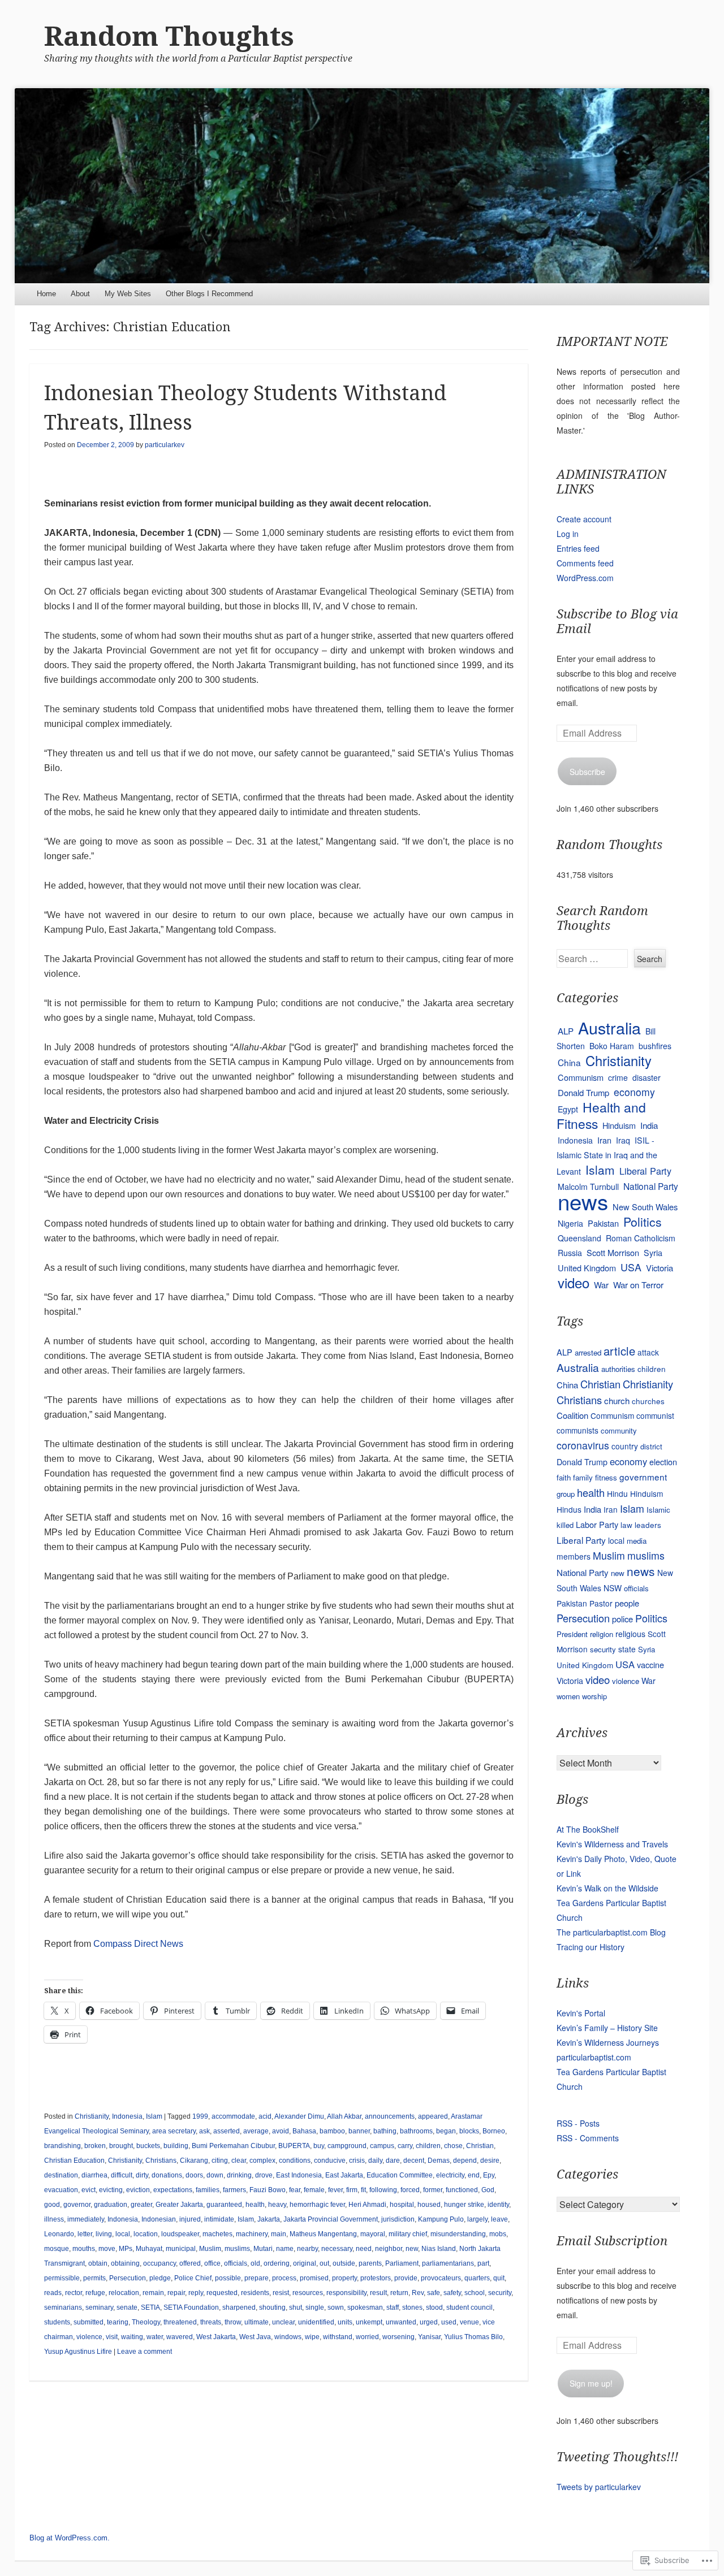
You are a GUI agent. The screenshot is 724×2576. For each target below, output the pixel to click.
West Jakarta (216, 2337)
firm (352, 2190)
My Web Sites (128, 294)
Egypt (568, 1109)
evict (89, 2190)
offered (190, 2263)
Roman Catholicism (641, 1238)
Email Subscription (612, 2241)
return (399, 2293)
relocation (124, 2293)
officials (236, 2263)
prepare (257, 2278)
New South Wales (645, 1207)
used (449, 2322)
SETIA (150, 2307)
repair (176, 2293)
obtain (98, 2263)
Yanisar (429, 2337)
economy (634, 1092)
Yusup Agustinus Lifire (78, 2352)
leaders (648, 1525)
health (255, 2205)
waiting (132, 2337)
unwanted (401, 2322)
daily (375, 2161)
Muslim (210, 2249)
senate (127, 2307)
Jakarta (269, 2219)
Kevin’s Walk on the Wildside (607, 1888)
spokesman (365, 2307)
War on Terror (638, 1285)
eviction (138, 2190)
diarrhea (94, 2175)
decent (414, 2161)
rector (74, 2293)
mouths (84, 2249)
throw (233, 2322)
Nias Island (439, 2249)
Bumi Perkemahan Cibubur (233, 2146)
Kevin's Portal (581, 2013)
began (446, 2131)
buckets (148, 2146)
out (324, 2263)
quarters (477, 2278)
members (574, 1556)
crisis (357, 2161)
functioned (462, 2190)
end (474, 2175)
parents (370, 2263)
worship (594, 1696)
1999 (200, 2116)
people (627, 1603)
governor (77, 2205)
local (123, 2234)
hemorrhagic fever (317, 2205)
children (428, 2146)
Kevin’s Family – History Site (607, 2028)
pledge (160, 2278)
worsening (398, 2337)
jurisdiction (398, 2219)
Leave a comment (145, 2352)
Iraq (623, 1140)
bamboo (332, 2131)
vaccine (650, 1664)
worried (367, 2337)
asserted (227, 2131)
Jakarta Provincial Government (331, 2219)
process (284, 2278)
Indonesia (127, 2116)
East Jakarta (344, 2175)
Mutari (263, 2249)
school (475, 2293)
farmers (234, 2190)
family (583, 1477)
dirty (142, 2175)
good (52, 2205)
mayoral (373, 2234)
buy (319, 2146)
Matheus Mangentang (323, 2234)
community (619, 1430)
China (569, 1062)
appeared (433, 2116)
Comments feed (585, 563)
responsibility (346, 2293)
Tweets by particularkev (599, 2487)
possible (228, 2278)
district (651, 1446)
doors (194, 2175)
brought (121, 2146)
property (344, 2278)
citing (220, 2161)
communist (655, 1415)
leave (499, 2219)
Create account (584, 519)
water (155, 2337)
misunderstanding (458, 2234)
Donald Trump (583, 1092)
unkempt (369, 2322)
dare (393, 2161)
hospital (402, 2205)
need (364, 2249)
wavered (180, 2337)
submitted (89, 2322)
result (378, 2293)
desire (490, 2161)
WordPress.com (585, 578)
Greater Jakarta (179, 2205)
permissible (62, 2278)
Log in (568, 534)
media (637, 1541)
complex (262, 2161)
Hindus (569, 1509)
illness (54, 2219)
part (483, 2263)
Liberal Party (645, 1171)
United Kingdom (587, 1268)
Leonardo (59, 2234)
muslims (237, 2249)
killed (565, 1525)
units (345, 2322)
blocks (469, 2131)
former (433, 2190)
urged (429, 2322)
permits (94, 2278)
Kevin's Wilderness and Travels (612, 1844)
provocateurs (441, 2278)
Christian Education (74, 2161)
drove (264, 2175)
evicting (111, 2190)
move (107, 2249)
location (146, 2234)
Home (46, 294)
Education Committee (400, 2175)
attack (648, 1352)
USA (631, 1267)
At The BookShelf (588, 1829)
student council (469, 2307)
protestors (376, 2278)
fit (363, 2190)
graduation (111, 2205)
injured (190, 2219)
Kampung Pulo (441, 2219)
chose (453, 2146)
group (566, 1494)
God (488, 2190)
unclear (283, 2322)
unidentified (316, 2322)
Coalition (572, 1415)
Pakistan (603, 1223)
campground (347, 2146)
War (601, 1285)
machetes (217, 2234)
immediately (86, 2219)
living (104, 2234)
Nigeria (570, 1223)
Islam (154, 2116)
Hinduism (619, 1125)
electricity (450, 2175)
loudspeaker (180, 2234)
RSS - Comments (588, 2138)
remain (153, 2293)
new (412, 2249)
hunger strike (464, 2205)
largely (477, 2219)
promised (314, 2278)
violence (89, 2337)
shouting (272, 2307)
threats (211, 2322)
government (643, 1477)
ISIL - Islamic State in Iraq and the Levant (607, 1156)
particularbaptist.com (594, 2057)
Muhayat (149, 2249)
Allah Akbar (344, 2116)
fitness (606, 1477)
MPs (126, 2249)
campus (382, 2146)
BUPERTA (294, 2146)
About (80, 294)
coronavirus (583, 1445)
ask (204, 2131)
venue (469, 2322)
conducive (330, 2161)
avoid (281, 2131)
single (315, 2307)
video (574, 1282)
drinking (239, 2175)
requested (222, 2293)
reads (53, 2293)
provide (406, 2278)
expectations (173, 2190)
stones (412, 2307)
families (208, 2190)
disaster (647, 1077)
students (57, 2322)
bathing (385, 2131)
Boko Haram (612, 1046)
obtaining (125, 2263)
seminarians (63, 2307)
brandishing (63, 2146)
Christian (480, 2146)
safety (452, 2293)
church (617, 1400)
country (625, 1446)
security (500, 2293)
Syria (653, 1253)
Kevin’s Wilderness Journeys (608, 2042)
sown (336, 2307)
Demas (439, 2161)
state (627, 1649)
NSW (613, 1588)
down (215, 2175)
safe (434, 2293)
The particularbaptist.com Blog (611, 1932)
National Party (651, 1186)
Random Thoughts (169, 36)
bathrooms (416, 2131)
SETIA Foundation (191, 2307)
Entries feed (578, 548)
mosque (57, 2249)
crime (618, 1077)
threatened (180, 2322)
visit (112, 2337)
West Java (255, 2337)
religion (602, 1634)
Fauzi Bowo (268, 2190)
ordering (277, 2263)
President (572, 1634)
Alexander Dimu (299, 2116)
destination (61, 2175)
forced (410, 2190)
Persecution (128, 2278)
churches (648, 1401)
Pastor (601, 1603)
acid (265, 2116)
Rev (418, 2293)
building (176, 2146)
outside (344, 2263)
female (314, 2190)
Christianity (92, 2116)
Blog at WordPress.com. (70, 2538)
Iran (604, 1140)
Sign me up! (591, 2383)
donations (167, 2175)
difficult (122, 2175)
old (255, 2263)
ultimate (257, 2322)
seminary (99, 2307)
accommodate (233, 2116)
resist (281, 2293)
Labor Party (597, 1524)
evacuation (61, 2190)
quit (499, 2278)
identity (498, 2205)
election (663, 1462)
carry (405, 2146)
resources (308, 2293)
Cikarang (194, 2161)
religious (630, 1634)
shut (296, 2307)
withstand (338, 2337)
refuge (95, 2293)
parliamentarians (448, 2263)
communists (578, 1430)
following (383, 2190)
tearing (118, 2322)
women (568, 1696)
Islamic (658, 1510)
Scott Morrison (613, 1252)
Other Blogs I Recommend (209, 294)
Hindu (617, 1493)
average (256, 2131)
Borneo (494, 2131)
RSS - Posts (578, 2123)
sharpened (239, 2307)
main (279, 2234)
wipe (312, 2337)
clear (239, 2161)
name (285, 2249)
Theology (146, 2322)
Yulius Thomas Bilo (473, 2337)
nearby (307, 2249)
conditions (295, 2161)
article (619, 1351)
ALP (566, 1031)
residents (255, 2293)
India (649, 1125)
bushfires (655, 1046)
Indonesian (159, 2219)
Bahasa (304, 2131)
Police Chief (193, 2278)
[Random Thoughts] (362, 186)
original (305, 2263)
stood (434, 2307)
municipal (181, 2249)
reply (196, 2293)
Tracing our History (591, 1947)
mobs (498, 2234)
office (212, 2263)
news (583, 1201)
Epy (489, 2175)
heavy (277, 2205)
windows (288, 2337)
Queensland (579, 1238)
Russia (570, 1253)
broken (95, 2146)
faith (564, 1477)
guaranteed (224, 2205)
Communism (581, 1077)
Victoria (660, 1268)
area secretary (174, 2131)
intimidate (219, 2219)
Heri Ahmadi (367, 2205)
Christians (161, 2161)
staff (393, 2307)
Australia (609, 1027)
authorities (618, 1369)
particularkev (165, 445)
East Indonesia (299, 2175)
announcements (390, 2116)
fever (335, 2190)
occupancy (160, 2263)
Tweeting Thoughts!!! (617, 2457)
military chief (408, 2234)
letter (85, 2234)
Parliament (402, 2263)
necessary (337, 2249)
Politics (643, 1222)
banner (359, 2131)
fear (295, 2190)
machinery (252, 2234)
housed (429, 2205)
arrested (588, 1352)
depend (465, 2161)
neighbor (389, 2249)
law (626, 1525)
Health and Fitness (601, 1115)
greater (141, 2205)
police (622, 1619)
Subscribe (587, 772)
